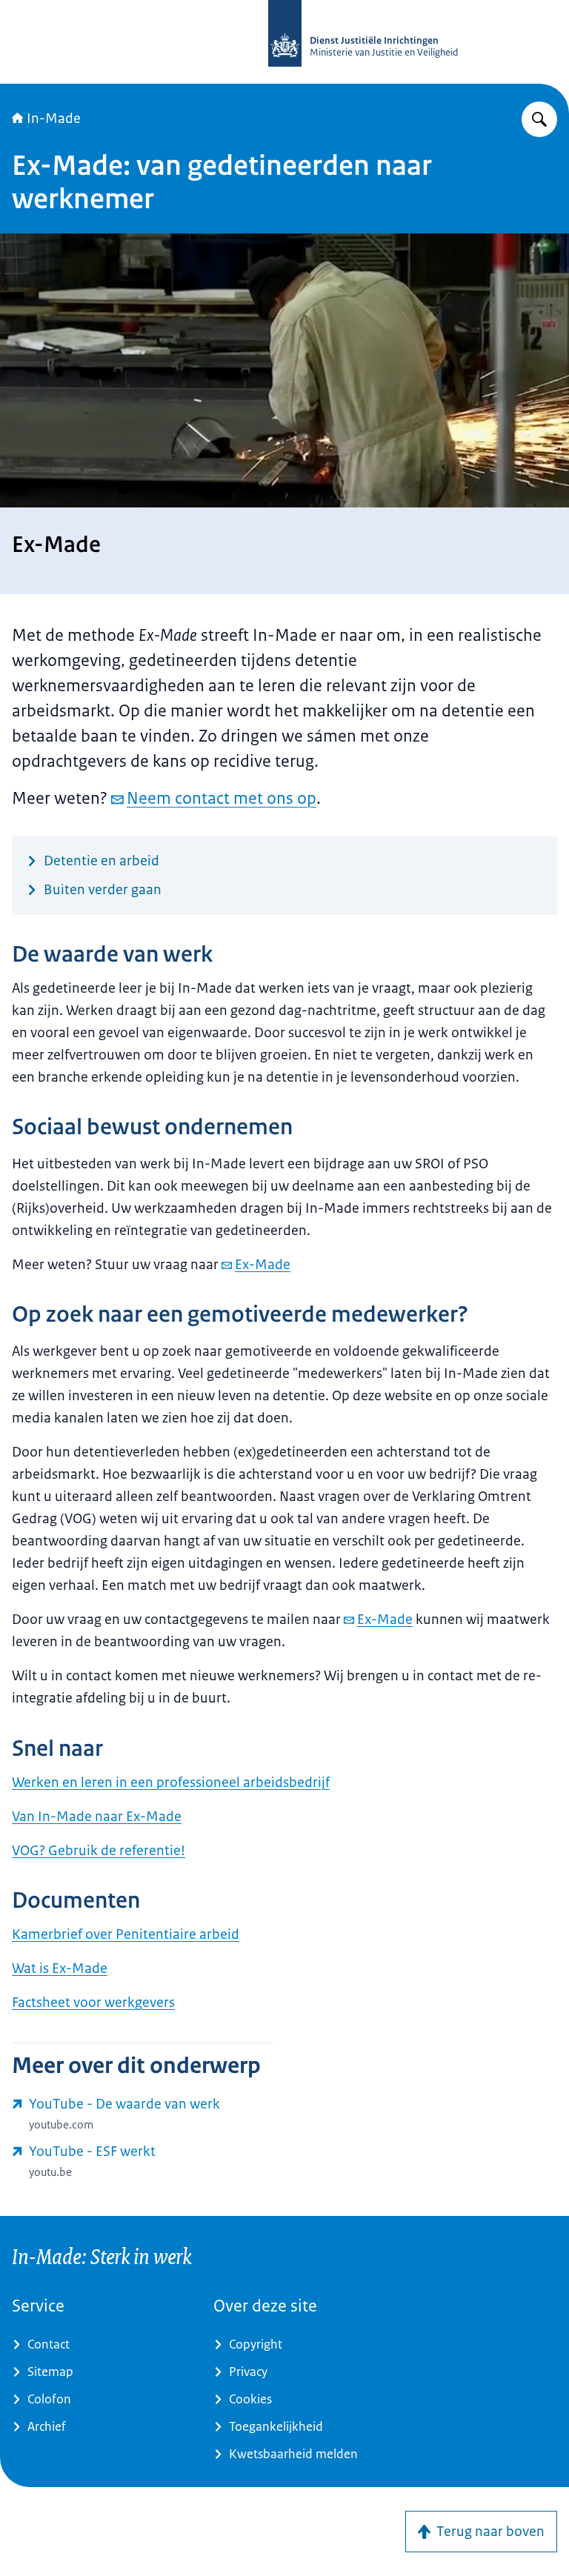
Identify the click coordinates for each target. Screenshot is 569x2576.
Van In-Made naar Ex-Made (97, 1817)
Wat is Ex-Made (60, 1968)
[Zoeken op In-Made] (539, 119)
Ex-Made (263, 1265)
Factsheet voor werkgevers (93, 2003)
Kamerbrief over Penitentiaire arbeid (126, 1934)
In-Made (54, 119)
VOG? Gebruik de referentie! (99, 1851)
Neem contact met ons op (222, 798)
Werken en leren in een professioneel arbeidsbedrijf (171, 1783)
